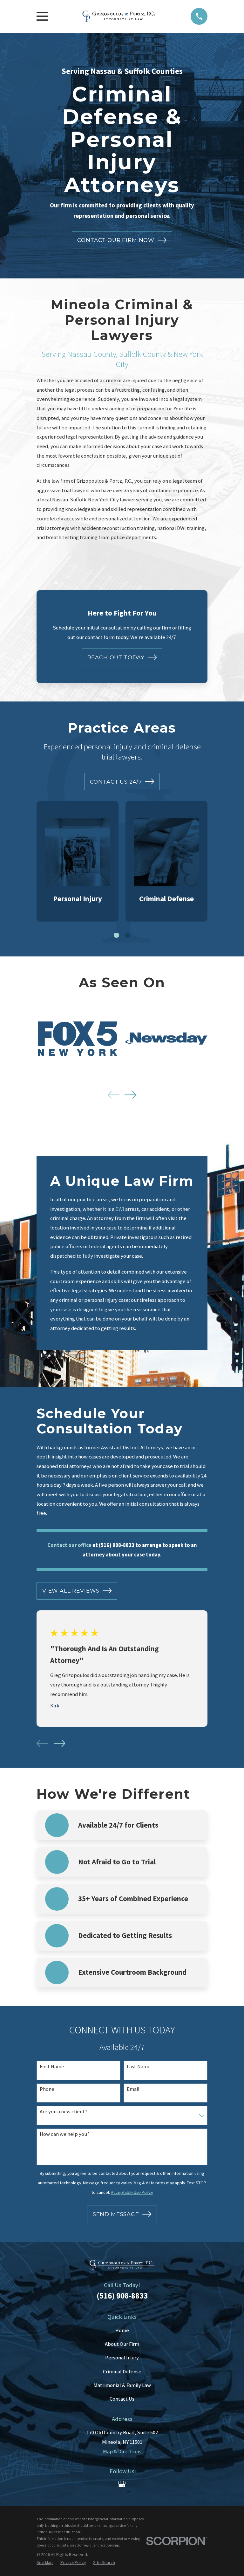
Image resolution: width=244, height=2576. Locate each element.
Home (122, 2330)
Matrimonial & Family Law (122, 2385)
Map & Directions (122, 2452)
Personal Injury (122, 2358)
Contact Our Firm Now (116, 240)
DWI (120, 1209)
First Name (52, 2067)
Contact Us (122, 2399)
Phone (47, 2089)
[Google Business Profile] (122, 2484)
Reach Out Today (116, 657)
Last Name (139, 2067)
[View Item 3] (128, 935)
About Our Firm (122, 2344)
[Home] (119, 16)
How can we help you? (65, 2134)
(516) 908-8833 (122, 2296)
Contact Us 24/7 (116, 782)
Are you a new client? (64, 2112)
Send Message (116, 2214)
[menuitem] (45, 2563)
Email (133, 2089)
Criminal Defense (122, 2372)
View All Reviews (71, 1591)
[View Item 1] (116, 935)
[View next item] (130, 1095)
